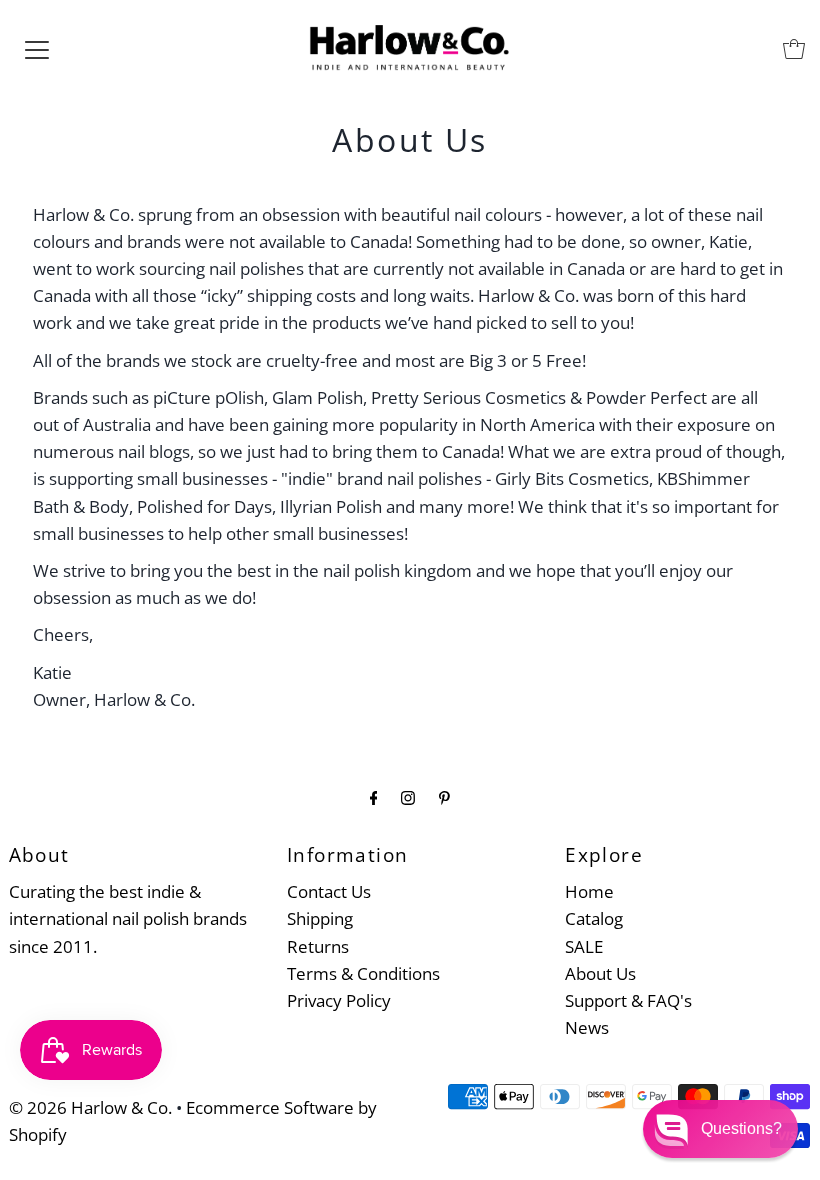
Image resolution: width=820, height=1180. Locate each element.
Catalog (594, 918)
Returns (318, 946)
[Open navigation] (37, 49)
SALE (584, 946)
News (587, 1027)
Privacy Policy (339, 1000)
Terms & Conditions (363, 973)
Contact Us (329, 891)
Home (589, 891)
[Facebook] (374, 796)
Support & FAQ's (628, 1000)
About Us (600, 973)
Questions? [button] (741, 1128)
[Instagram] (408, 796)
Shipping (320, 918)
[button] (720, 1129)
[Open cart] (794, 49)
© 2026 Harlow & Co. (90, 1107)
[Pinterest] (444, 796)
